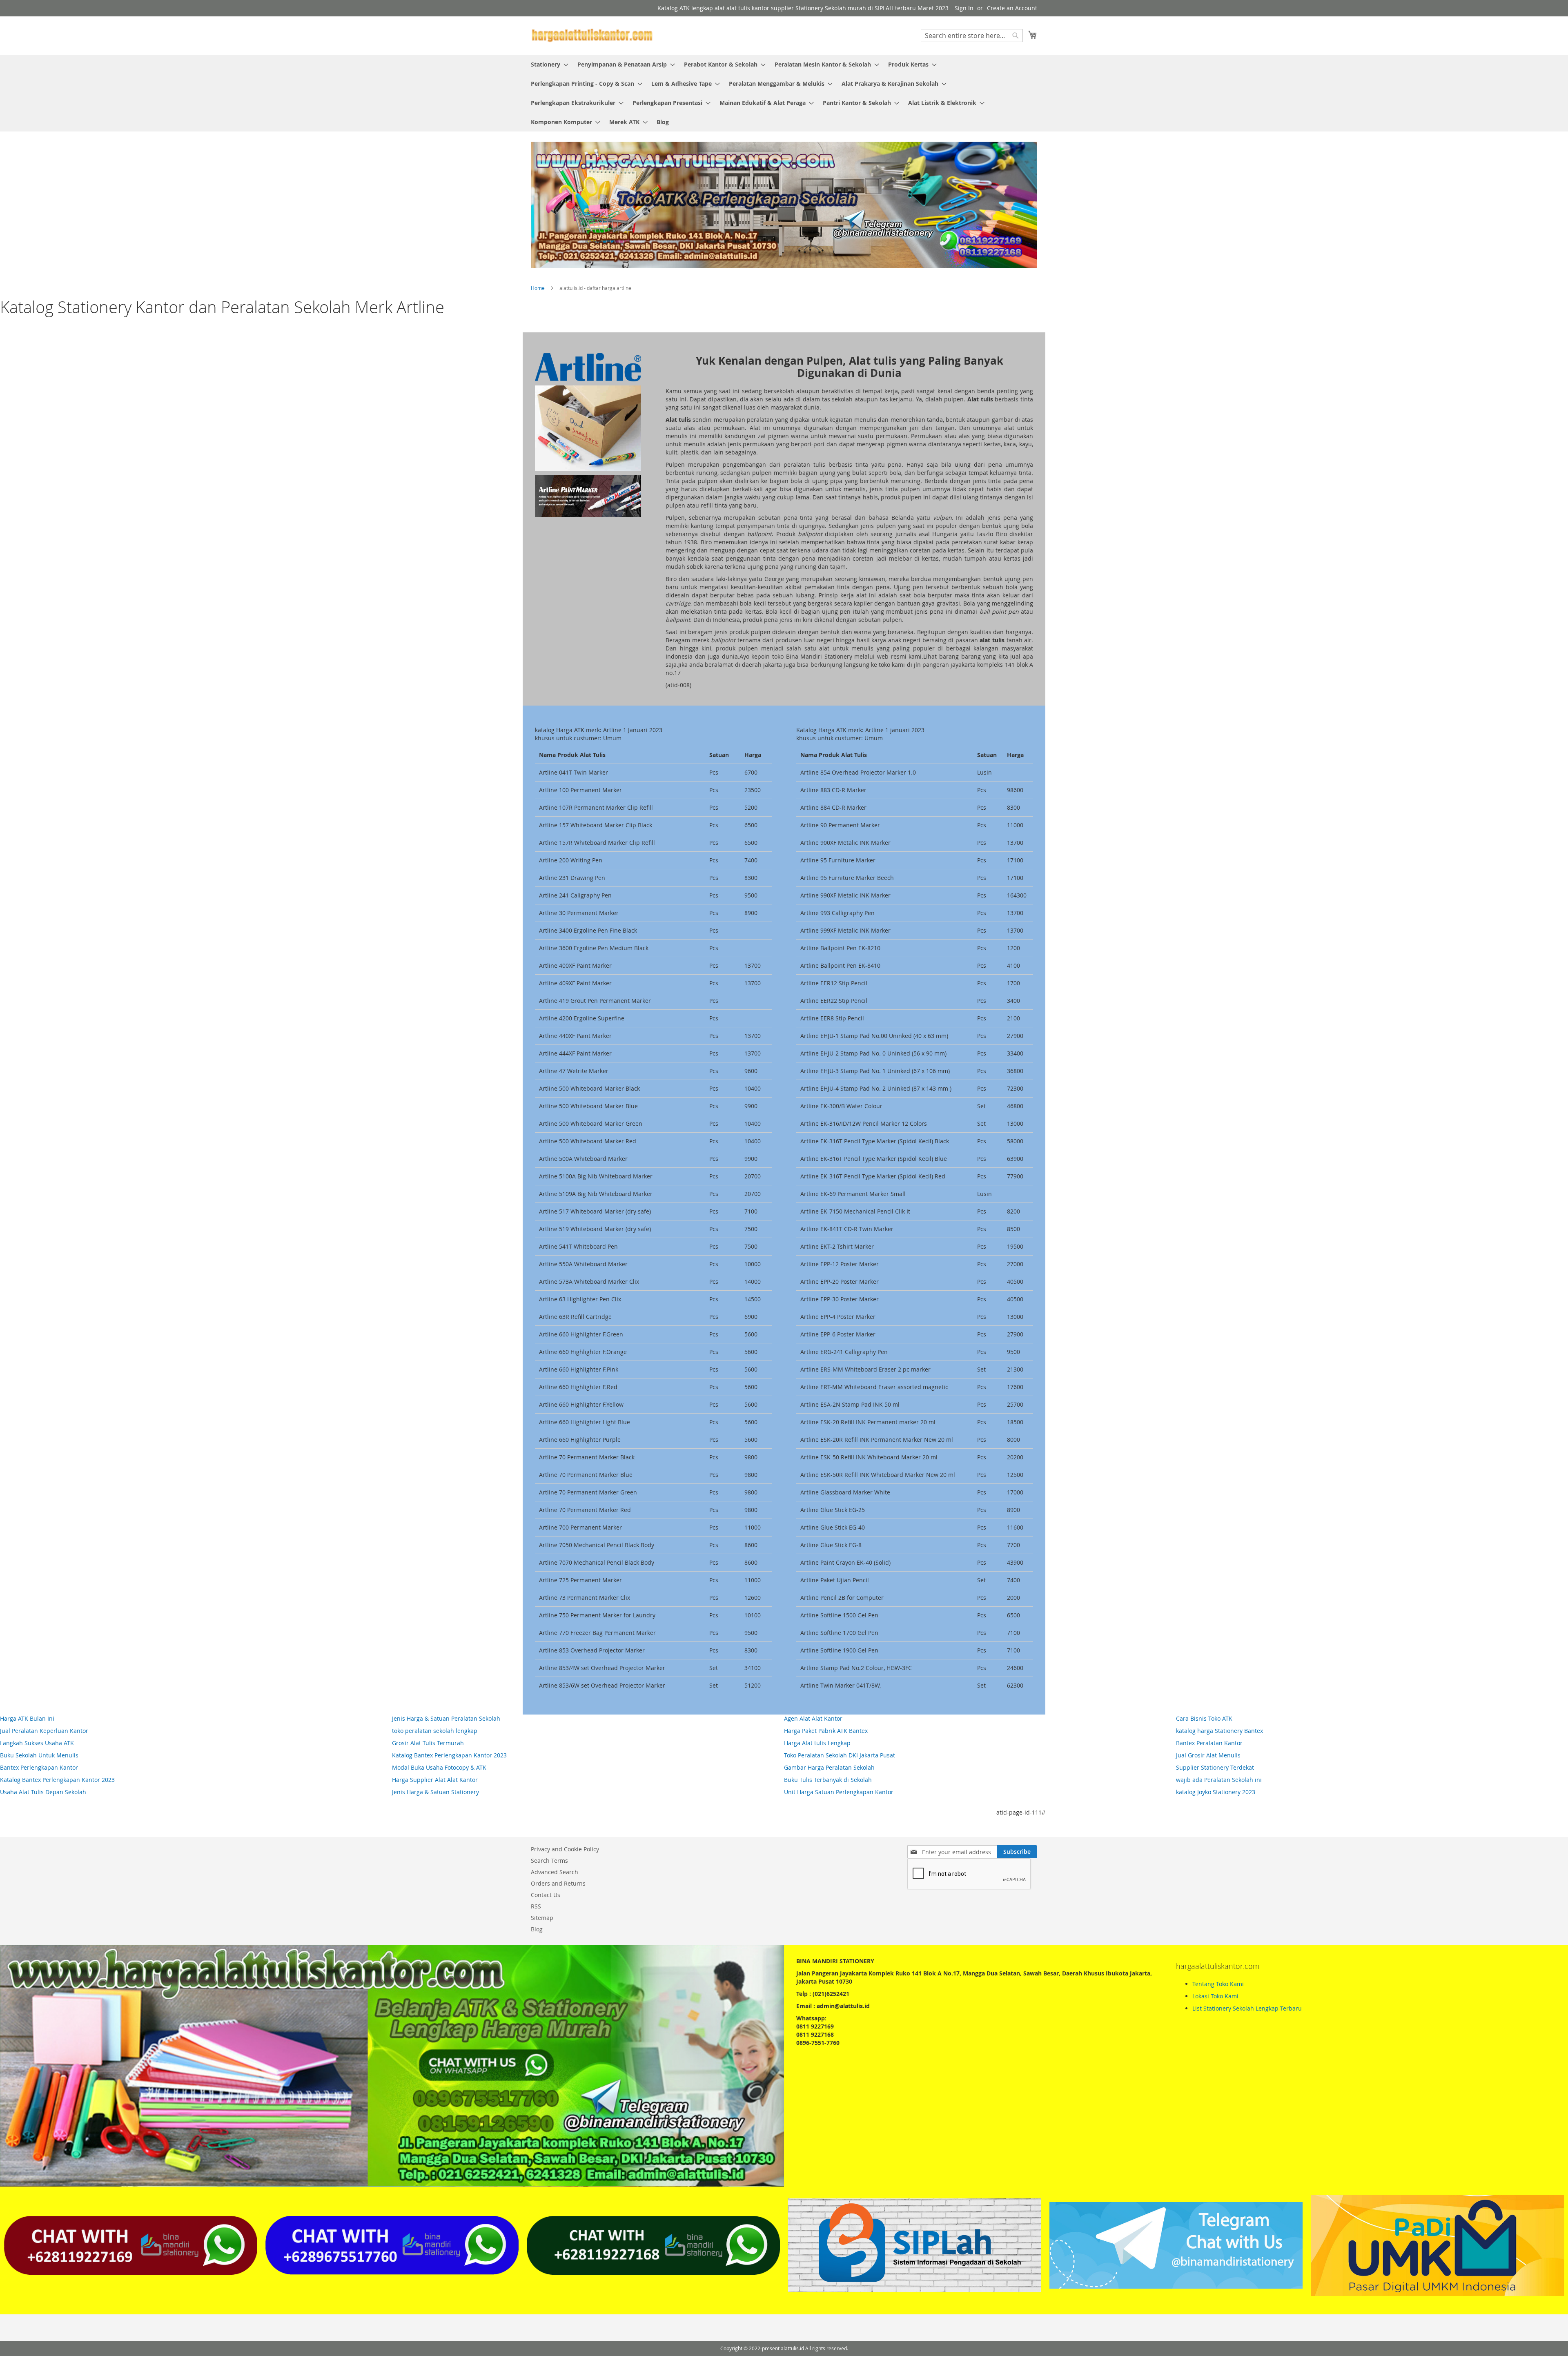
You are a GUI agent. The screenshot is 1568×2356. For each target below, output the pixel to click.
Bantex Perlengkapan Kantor (39, 1767)
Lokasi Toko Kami (1215, 1996)
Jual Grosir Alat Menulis (1208, 1755)
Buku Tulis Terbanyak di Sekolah (828, 1780)
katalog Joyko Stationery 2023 (1216, 1792)
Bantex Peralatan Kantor (1209, 1743)
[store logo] (592, 35)
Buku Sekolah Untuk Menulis (39, 1755)
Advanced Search (555, 1872)
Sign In (964, 8)
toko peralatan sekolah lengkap (435, 1731)
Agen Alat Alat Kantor (813, 1718)
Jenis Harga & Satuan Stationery (435, 1792)
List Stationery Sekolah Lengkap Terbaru (1247, 2008)
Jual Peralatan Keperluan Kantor (44, 1731)
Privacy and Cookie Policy (565, 1849)
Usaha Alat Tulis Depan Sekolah (43, 1792)
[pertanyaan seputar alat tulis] (1176, 2286)
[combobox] (972, 36)
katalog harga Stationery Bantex (1219, 1731)
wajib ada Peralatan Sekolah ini (1219, 1780)
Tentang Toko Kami (1218, 1984)
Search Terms (549, 1861)
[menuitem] (547, 64)
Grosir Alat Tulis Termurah (428, 1743)
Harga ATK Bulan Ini (27, 1718)
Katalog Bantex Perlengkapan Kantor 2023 (57, 1780)
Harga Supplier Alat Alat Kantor (435, 1780)
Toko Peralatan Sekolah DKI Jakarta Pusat (840, 1755)
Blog (537, 1929)
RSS (536, 1906)
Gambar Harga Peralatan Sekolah (829, 1767)
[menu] (784, 93)
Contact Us (546, 1895)
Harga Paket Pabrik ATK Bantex (826, 1731)
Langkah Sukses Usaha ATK (37, 1743)
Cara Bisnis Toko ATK (1204, 1718)
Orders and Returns (558, 1883)
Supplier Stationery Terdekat (1215, 1767)
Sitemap (542, 1918)
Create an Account (1012, 8)
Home (538, 288)
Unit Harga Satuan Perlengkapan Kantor (839, 1792)
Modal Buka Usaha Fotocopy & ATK (439, 1767)
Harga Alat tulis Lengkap (817, 1743)
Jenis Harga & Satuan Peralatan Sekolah (446, 1718)
